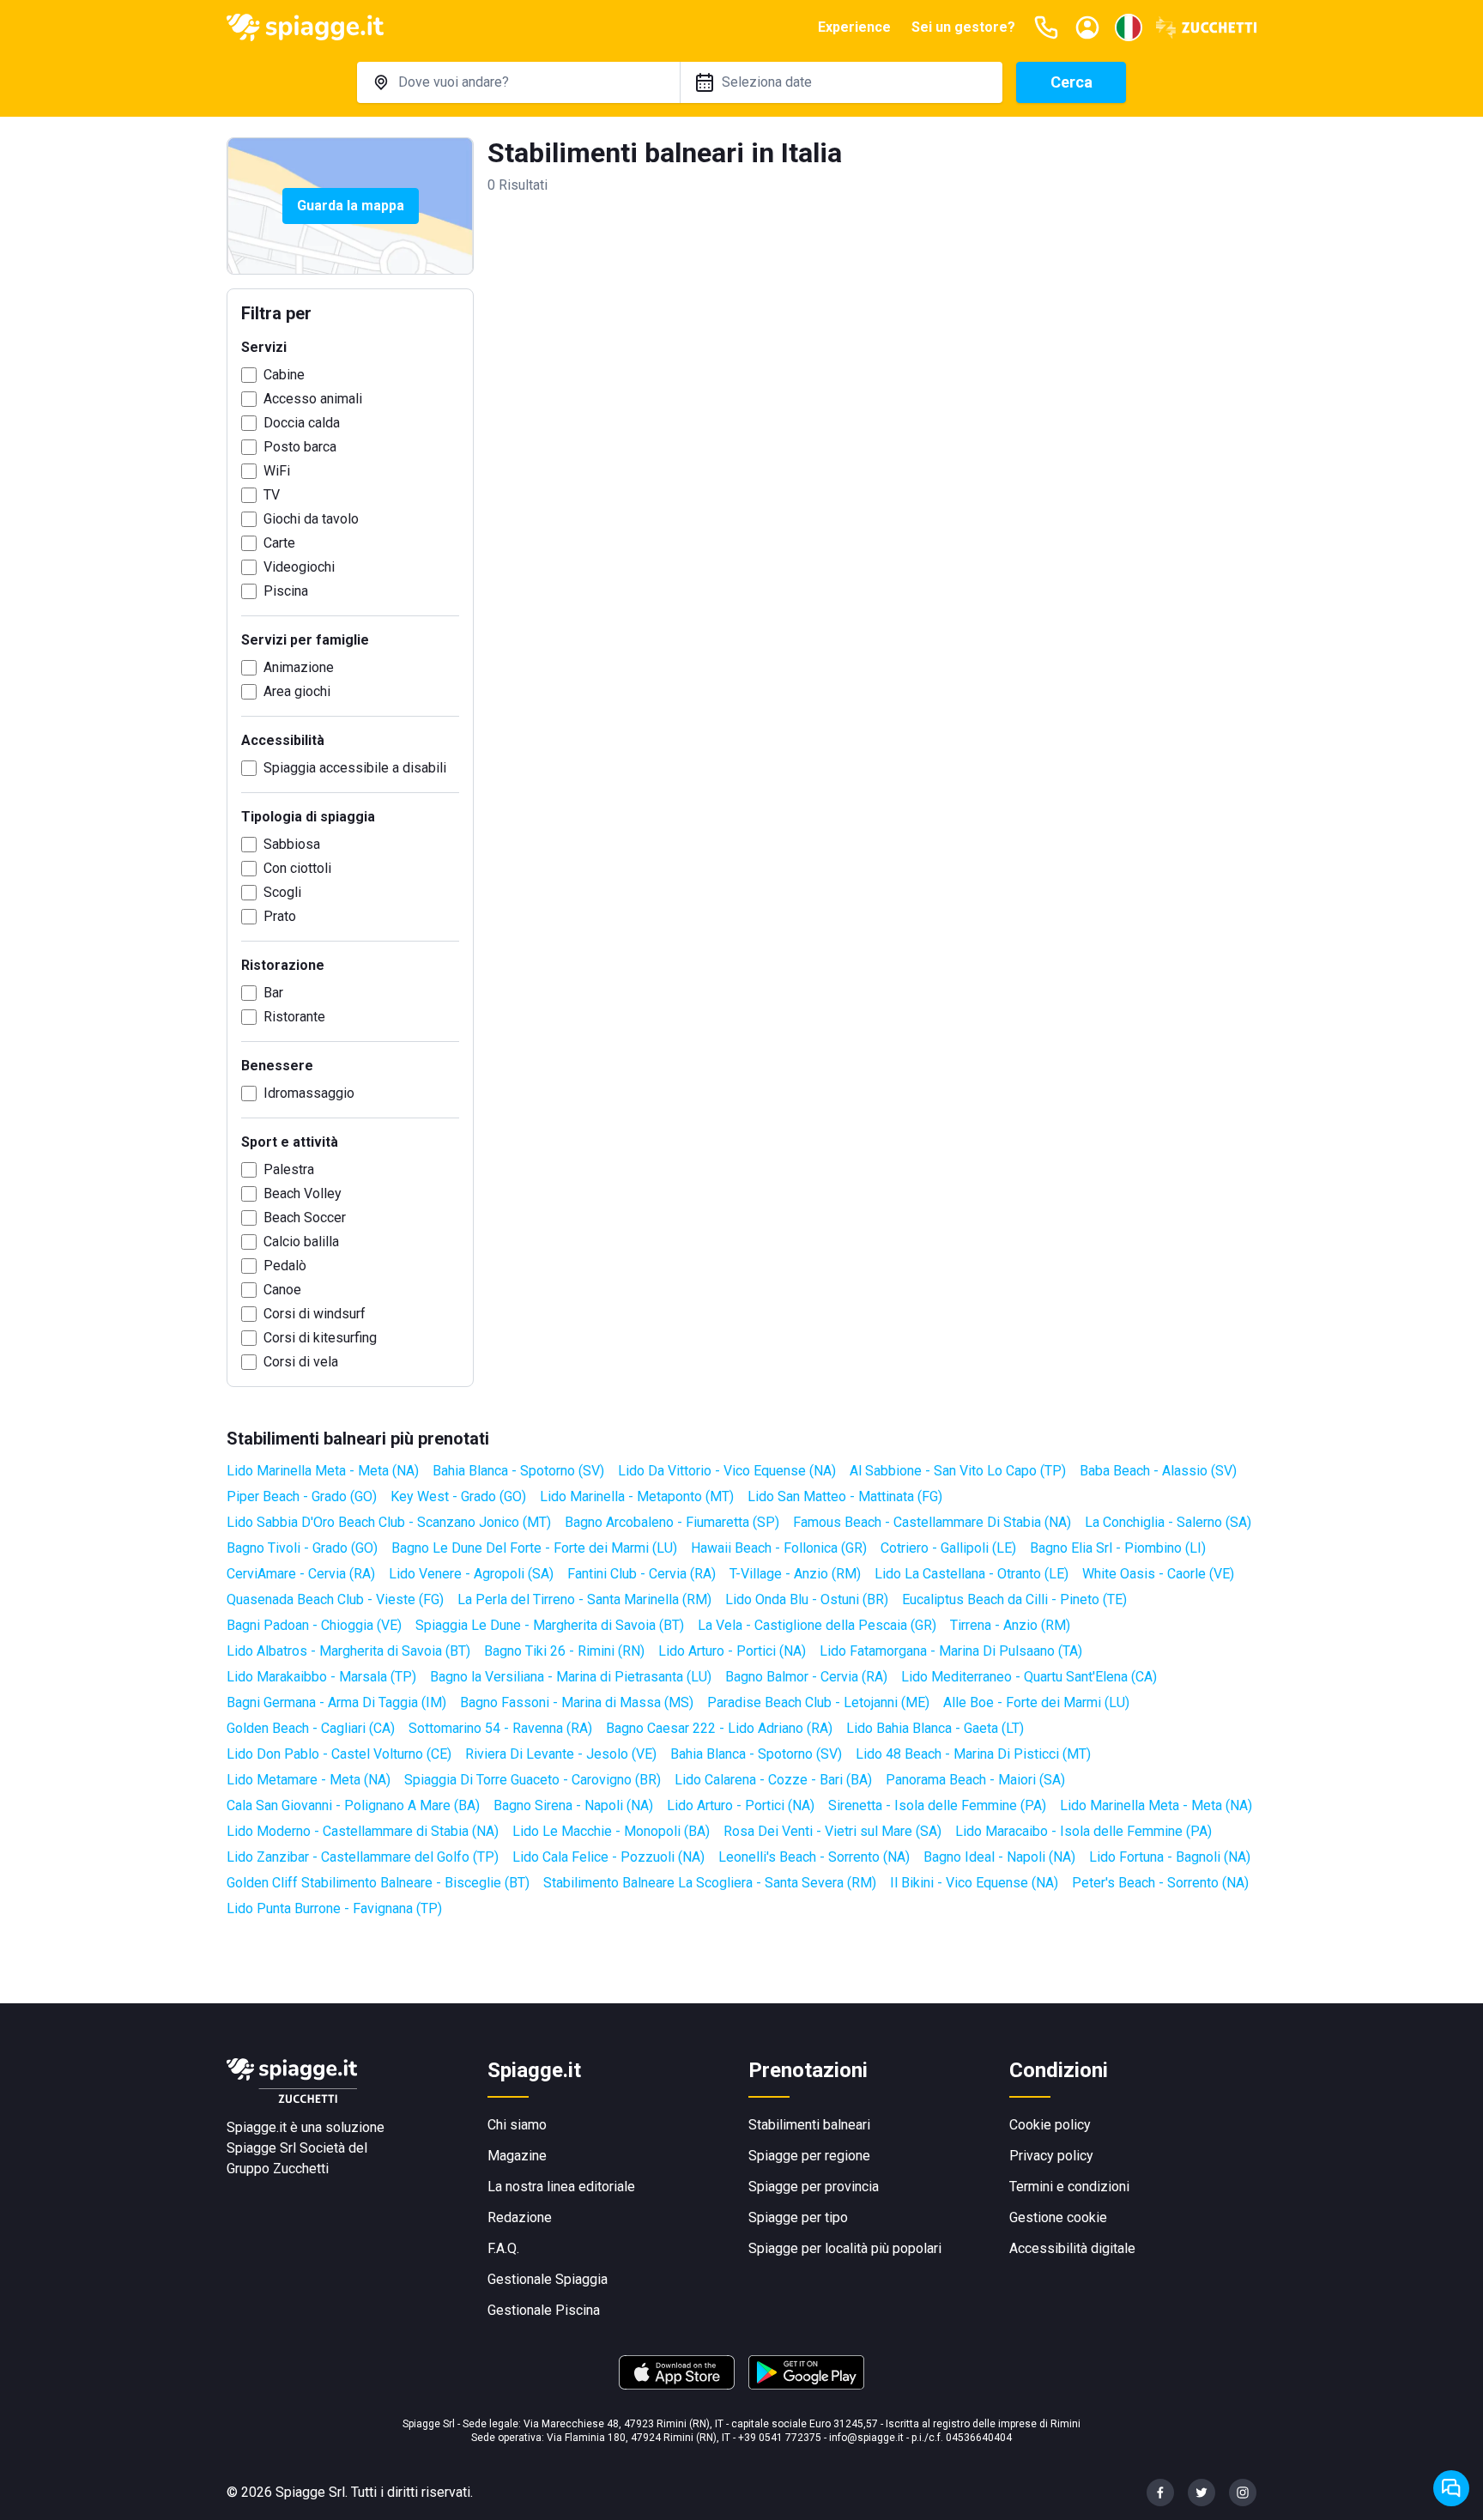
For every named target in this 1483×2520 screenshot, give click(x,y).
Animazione (299, 667)
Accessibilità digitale (1072, 2248)
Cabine (284, 375)
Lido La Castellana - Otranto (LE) (972, 1574)
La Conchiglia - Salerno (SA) (1168, 1522)
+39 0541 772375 (780, 2438)
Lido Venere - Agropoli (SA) (471, 1574)
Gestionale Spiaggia (548, 2279)
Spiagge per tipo (798, 2217)
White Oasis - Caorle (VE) (1158, 1574)
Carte (279, 543)
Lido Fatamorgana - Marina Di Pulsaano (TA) (951, 1651)
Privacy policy (1051, 2156)
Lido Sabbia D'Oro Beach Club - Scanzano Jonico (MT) (389, 1522)
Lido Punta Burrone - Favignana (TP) (334, 1908)
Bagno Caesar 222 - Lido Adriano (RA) (719, 1728)
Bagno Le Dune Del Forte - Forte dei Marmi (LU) (534, 1548)
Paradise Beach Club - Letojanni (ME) (818, 1702)
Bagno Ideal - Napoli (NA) (999, 1857)
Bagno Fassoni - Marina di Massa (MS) (577, 1702)
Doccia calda (302, 423)
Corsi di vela (301, 1362)
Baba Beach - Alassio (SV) (1158, 1471)
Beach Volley (303, 1193)
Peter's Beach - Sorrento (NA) (1160, 1883)
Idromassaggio (309, 1093)
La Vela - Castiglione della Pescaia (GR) (817, 1625)
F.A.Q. (503, 2248)
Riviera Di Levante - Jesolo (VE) (561, 1754)
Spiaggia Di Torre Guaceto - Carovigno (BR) (533, 1780)
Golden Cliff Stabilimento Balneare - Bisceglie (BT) (378, 1883)
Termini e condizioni (1069, 2187)
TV (272, 495)
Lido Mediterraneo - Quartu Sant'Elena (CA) (1029, 1677)
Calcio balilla (301, 1242)
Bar (273, 993)
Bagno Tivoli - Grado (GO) (302, 1548)
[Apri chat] (1451, 2488)
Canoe (282, 1290)
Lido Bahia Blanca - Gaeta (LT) (935, 1728)
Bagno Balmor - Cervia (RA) (806, 1677)
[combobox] (518, 82)
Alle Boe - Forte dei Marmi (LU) (1036, 1702)
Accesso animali (313, 399)
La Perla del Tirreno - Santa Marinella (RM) (584, 1599)
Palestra (289, 1169)
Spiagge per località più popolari (845, 2248)
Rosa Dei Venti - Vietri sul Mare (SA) (832, 1831)
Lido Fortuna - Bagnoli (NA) (1170, 1857)
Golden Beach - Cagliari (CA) (311, 1728)
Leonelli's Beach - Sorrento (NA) (814, 1857)
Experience (854, 27)
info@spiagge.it (866, 2438)
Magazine (517, 2156)
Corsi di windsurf (315, 1314)
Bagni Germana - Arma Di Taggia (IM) (336, 1702)
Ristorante (294, 1017)
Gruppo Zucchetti (278, 2169)
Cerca (1071, 82)
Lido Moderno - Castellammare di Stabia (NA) (363, 1831)
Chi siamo (517, 2125)
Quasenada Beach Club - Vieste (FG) (335, 1599)
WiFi (277, 471)
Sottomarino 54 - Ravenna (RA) (500, 1728)
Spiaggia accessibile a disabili (355, 768)
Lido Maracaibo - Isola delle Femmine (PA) (1083, 1831)
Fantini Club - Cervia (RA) (642, 1574)
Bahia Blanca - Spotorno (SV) (518, 1471)
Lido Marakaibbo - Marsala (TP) (321, 1677)
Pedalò (285, 1266)
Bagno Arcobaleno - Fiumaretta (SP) (672, 1522)
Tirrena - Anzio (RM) (1010, 1625)
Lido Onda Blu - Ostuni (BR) (807, 1599)
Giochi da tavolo (311, 519)
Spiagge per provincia (814, 2187)
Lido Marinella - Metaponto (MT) (637, 1496)
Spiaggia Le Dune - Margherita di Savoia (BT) (550, 1625)
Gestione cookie (1058, 2217)
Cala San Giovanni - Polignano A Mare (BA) (353, 1805)
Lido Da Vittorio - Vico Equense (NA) (727, 1471)
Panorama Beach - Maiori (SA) (975, 1780)
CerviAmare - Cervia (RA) (301, 1574)
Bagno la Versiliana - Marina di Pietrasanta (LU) (571, 1677)
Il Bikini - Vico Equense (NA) (974, 1883)
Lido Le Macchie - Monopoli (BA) (611, 1831)
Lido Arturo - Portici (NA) (732, 1651)
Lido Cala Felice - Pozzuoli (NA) (608, 1857)
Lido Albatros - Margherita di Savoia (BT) (348, 1651)
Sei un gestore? (963, 27)
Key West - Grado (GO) (458, 1496)
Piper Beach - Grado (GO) (302, 1496)
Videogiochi (299, 567)
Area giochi (297, 691)
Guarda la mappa (351, 206)
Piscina (286, 591)
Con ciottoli (297, 868)
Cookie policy (1050, 2125)
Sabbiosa (292, 844)
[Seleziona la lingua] (1129, 27)
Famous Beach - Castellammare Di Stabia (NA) (932, 1522)
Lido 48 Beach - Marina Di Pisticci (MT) (973, 1754)
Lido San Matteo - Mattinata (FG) (845, 1496)
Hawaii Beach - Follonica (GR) (779, 1548)
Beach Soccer (305, 1218)
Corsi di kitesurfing (320, 1338)
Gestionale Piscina (544, 2310)
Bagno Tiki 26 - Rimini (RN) (564, 1651)
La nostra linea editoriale (561, 2187)
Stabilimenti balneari (809, 2125)
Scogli (282, 892)
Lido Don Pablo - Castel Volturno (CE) (339, 1754)
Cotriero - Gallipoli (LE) (948, 1548)
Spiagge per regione (809, 2156)
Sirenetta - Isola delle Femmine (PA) (937, 1805)
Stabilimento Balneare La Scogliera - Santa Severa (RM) (710, 1883)
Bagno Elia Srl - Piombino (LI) (1118, 1548)
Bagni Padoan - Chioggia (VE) (314, 1625)
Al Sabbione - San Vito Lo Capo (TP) (958, 1471)
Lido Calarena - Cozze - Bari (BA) (773, 1780)
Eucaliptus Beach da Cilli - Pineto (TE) (1014, 1599)
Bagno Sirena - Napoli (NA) (573, 1805)
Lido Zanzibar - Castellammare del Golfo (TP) (363, 1857)
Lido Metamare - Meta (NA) (309, 1780)
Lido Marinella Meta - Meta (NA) (323, 1471)
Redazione (520, 2217)
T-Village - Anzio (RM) (795, 1574)
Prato (280, 916)
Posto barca (300, 447)
